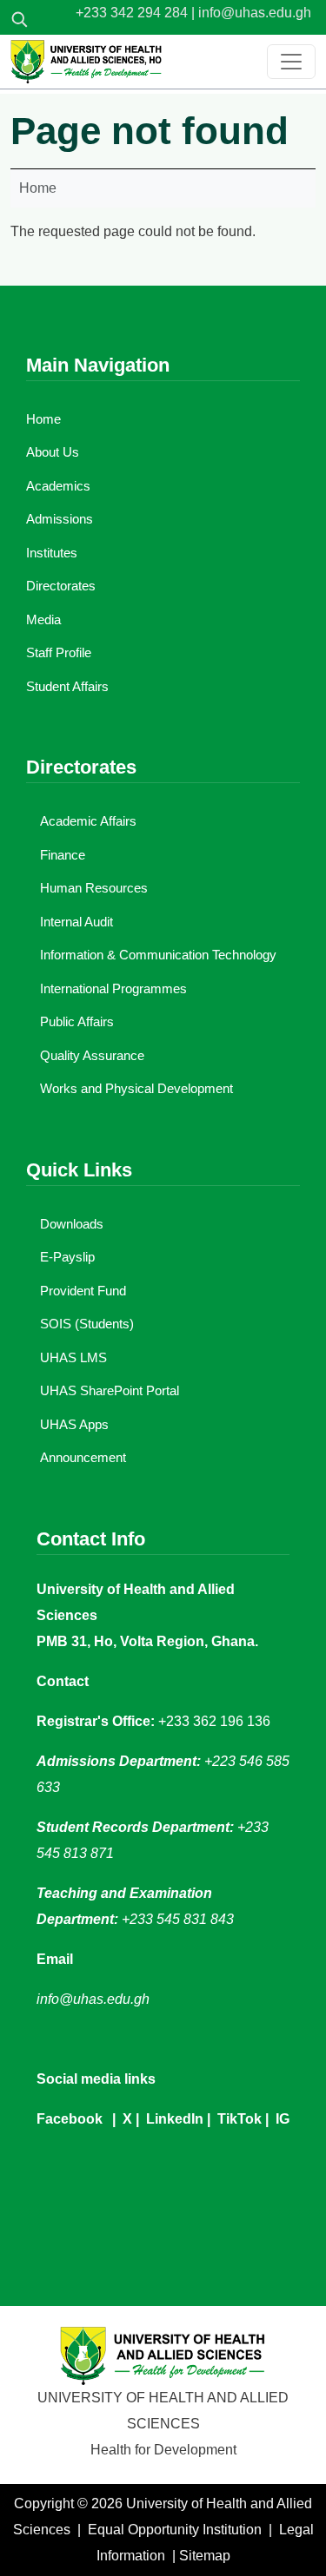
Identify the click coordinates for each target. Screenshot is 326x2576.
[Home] (86, 62)
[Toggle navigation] (291, 62)
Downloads (72, 1224)
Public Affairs (77, 1021)
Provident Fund (83, 1291)
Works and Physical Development (136, 1088)
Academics (58, 486)
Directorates (61, 586)
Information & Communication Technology (158, 955)
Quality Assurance (92, 1055)
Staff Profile (59, 652)
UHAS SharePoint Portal (110, 1390)
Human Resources (94, 888)
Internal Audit (77, 922)
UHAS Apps (74, 1424)
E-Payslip (67, 1257)
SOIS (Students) (87, 1324)
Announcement (83, 1457)
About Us (53, 452)
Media (43, 619)
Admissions (60, 519)
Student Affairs (67, 686)
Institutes (52, 553)
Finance (63, 855)
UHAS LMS (73, 1357)
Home (38, 188)
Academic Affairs (88, 821)
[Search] (19, 19)
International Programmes (113, 988)
